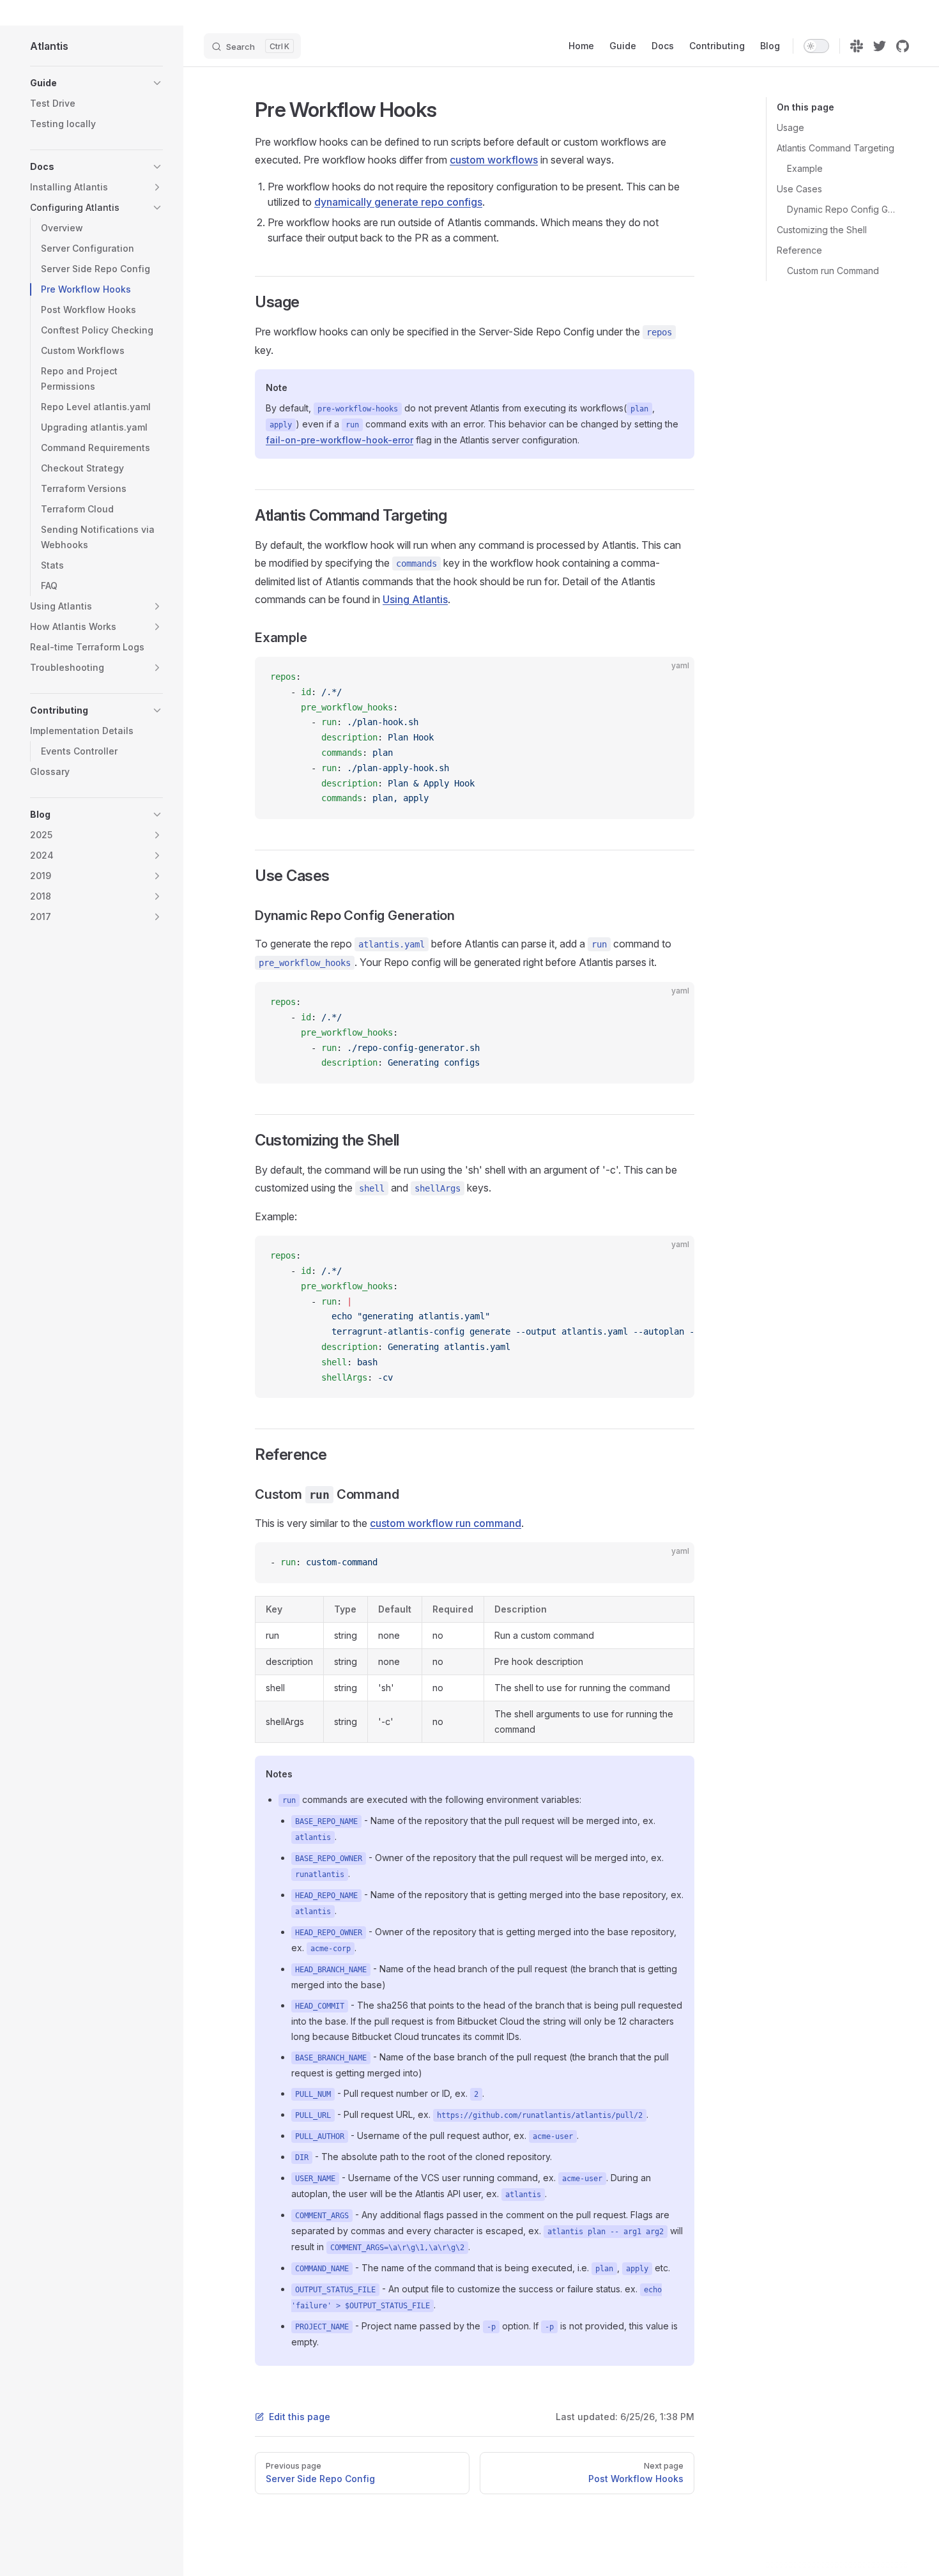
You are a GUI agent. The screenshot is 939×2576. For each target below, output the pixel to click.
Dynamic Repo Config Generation (843, 209)
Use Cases (799, 189)
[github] (903, 46)
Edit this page (300, 2417)
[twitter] (880, 46)
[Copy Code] (674, 677)
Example (805, 168)
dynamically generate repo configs (398, 202)
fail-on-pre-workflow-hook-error (340, 440)
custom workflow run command (446, 1523)
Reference (799, 250)
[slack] (857, 46)
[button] (157, 83)
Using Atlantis (415, 599)
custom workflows (494, 160)
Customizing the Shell (822, 230)
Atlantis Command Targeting (836, 148)
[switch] (816, 46)
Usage (790, 127)
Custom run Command (833, 271)
